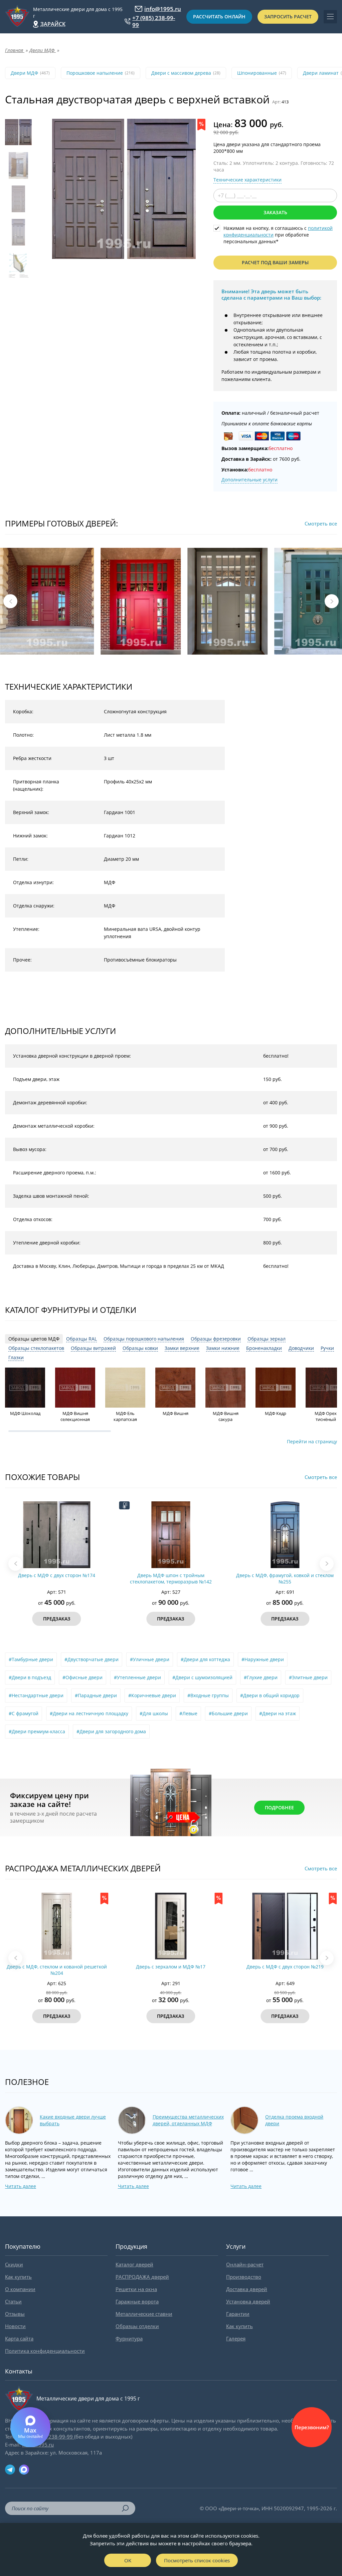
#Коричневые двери (152, 1695)
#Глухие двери (261, 1677)
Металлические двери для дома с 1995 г (78, 13)
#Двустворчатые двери (92, 1659)
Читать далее (21, 2186)
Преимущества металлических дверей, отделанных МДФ (188, 2120)
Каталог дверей (134, 2264)
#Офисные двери (82, 1677)
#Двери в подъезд (30, 1677)
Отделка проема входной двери (294, 2120)
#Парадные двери (96, 1695)
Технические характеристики (247, 180)
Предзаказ (57, 1619)
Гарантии (238, 2314)
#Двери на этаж (278, 1713)
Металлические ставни (144, 2314)
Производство (244, 2277)
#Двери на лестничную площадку (89, 1713)
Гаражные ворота (137, 2301)
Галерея (236, 2338)
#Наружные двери (263, 1659)
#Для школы (154, 1713)
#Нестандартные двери (36, 1695)
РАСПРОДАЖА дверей (142, 2277)
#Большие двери (228, 1713)
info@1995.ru (163, 9)
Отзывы (15, 2314)
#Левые (188, 1713)
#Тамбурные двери (31, 1659)
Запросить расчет (288, 17)
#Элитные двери (308, 1677)
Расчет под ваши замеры (275, 262)
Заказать (275, 212)
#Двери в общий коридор (270, 1695)
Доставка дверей (247, 2289)
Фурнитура (129, 2338)
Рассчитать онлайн (219, 17)
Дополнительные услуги (249, 480)
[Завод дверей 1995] (17, 17)
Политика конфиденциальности (45, 2351)
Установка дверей (248, 2301)
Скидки (14, 2264)
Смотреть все (321, 523)
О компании (20, 2289)
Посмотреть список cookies (197, 2560)
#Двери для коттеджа (205, 1659)
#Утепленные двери (137, 1677)
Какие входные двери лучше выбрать (73, 2120)
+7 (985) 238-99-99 (154, 21)
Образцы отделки (137, 2326)
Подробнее (279, 1807)
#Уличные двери (150, 1659)
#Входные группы (208, 1695)
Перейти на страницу (312, 1441)
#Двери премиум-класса (37, 1731)
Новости (15, 2326)
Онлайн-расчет (245, 2264)
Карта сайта (19, 2338)
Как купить (18, 2277)
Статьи (13, 2301)
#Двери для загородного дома (111, 1731)
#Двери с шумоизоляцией (202, 1677)
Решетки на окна (136, 2289)
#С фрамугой (24, 1713)
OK (128, 2560)
